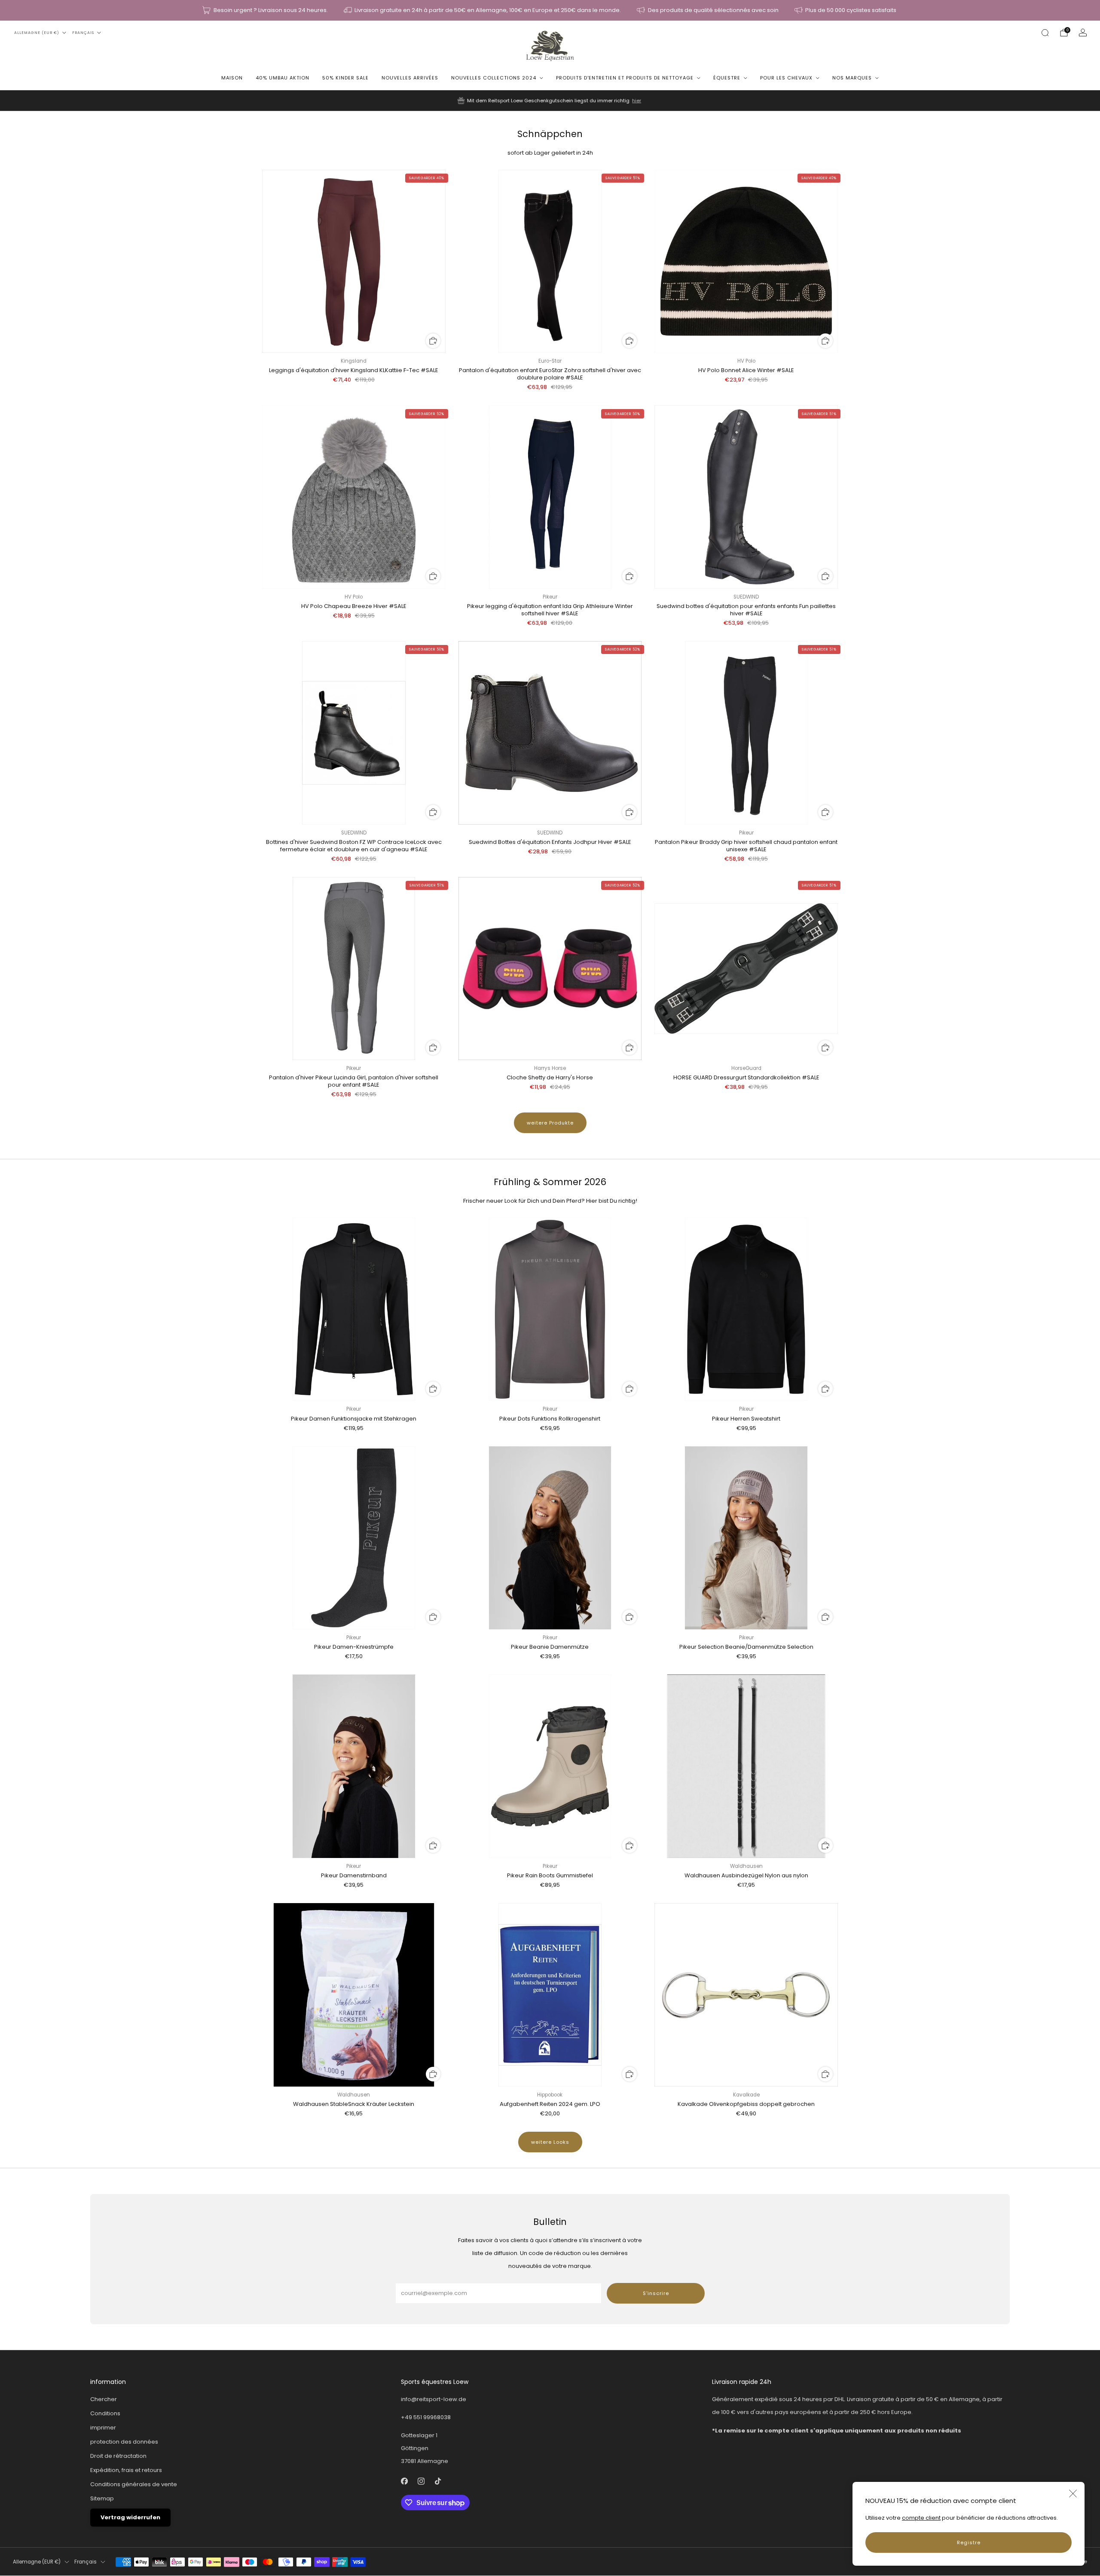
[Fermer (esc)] (1073, 2493)
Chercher (104, 2399)
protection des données (124, 2442)
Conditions (105, 2413)
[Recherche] (1045, 33)
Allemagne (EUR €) (37, 33)
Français (83, 33)
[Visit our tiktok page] (438, 2481)
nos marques (852, 78)
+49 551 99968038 (426, 2417)
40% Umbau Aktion (283, 78)
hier (637, 101)
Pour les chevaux (786, 78)
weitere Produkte (550, 1123)
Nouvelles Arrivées (410, 78)
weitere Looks (550, 2142)
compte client (921, 2518)
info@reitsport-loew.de (434, 2399)
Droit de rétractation (118, 2456)
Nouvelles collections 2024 (494, 78)
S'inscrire (656, 2293)
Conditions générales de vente (134, 2484)
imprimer (103, 2428)
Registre (969, 2542)
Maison (232, 78)
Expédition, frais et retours (126, 2470)
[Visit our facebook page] (405, 2481)
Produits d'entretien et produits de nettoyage (625, 78)
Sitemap (102, 2498)
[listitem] (266, 10)
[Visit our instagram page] (421, 2481)
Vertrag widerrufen (130, 2517)
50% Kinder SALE (345, 78)
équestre (727, 78)
